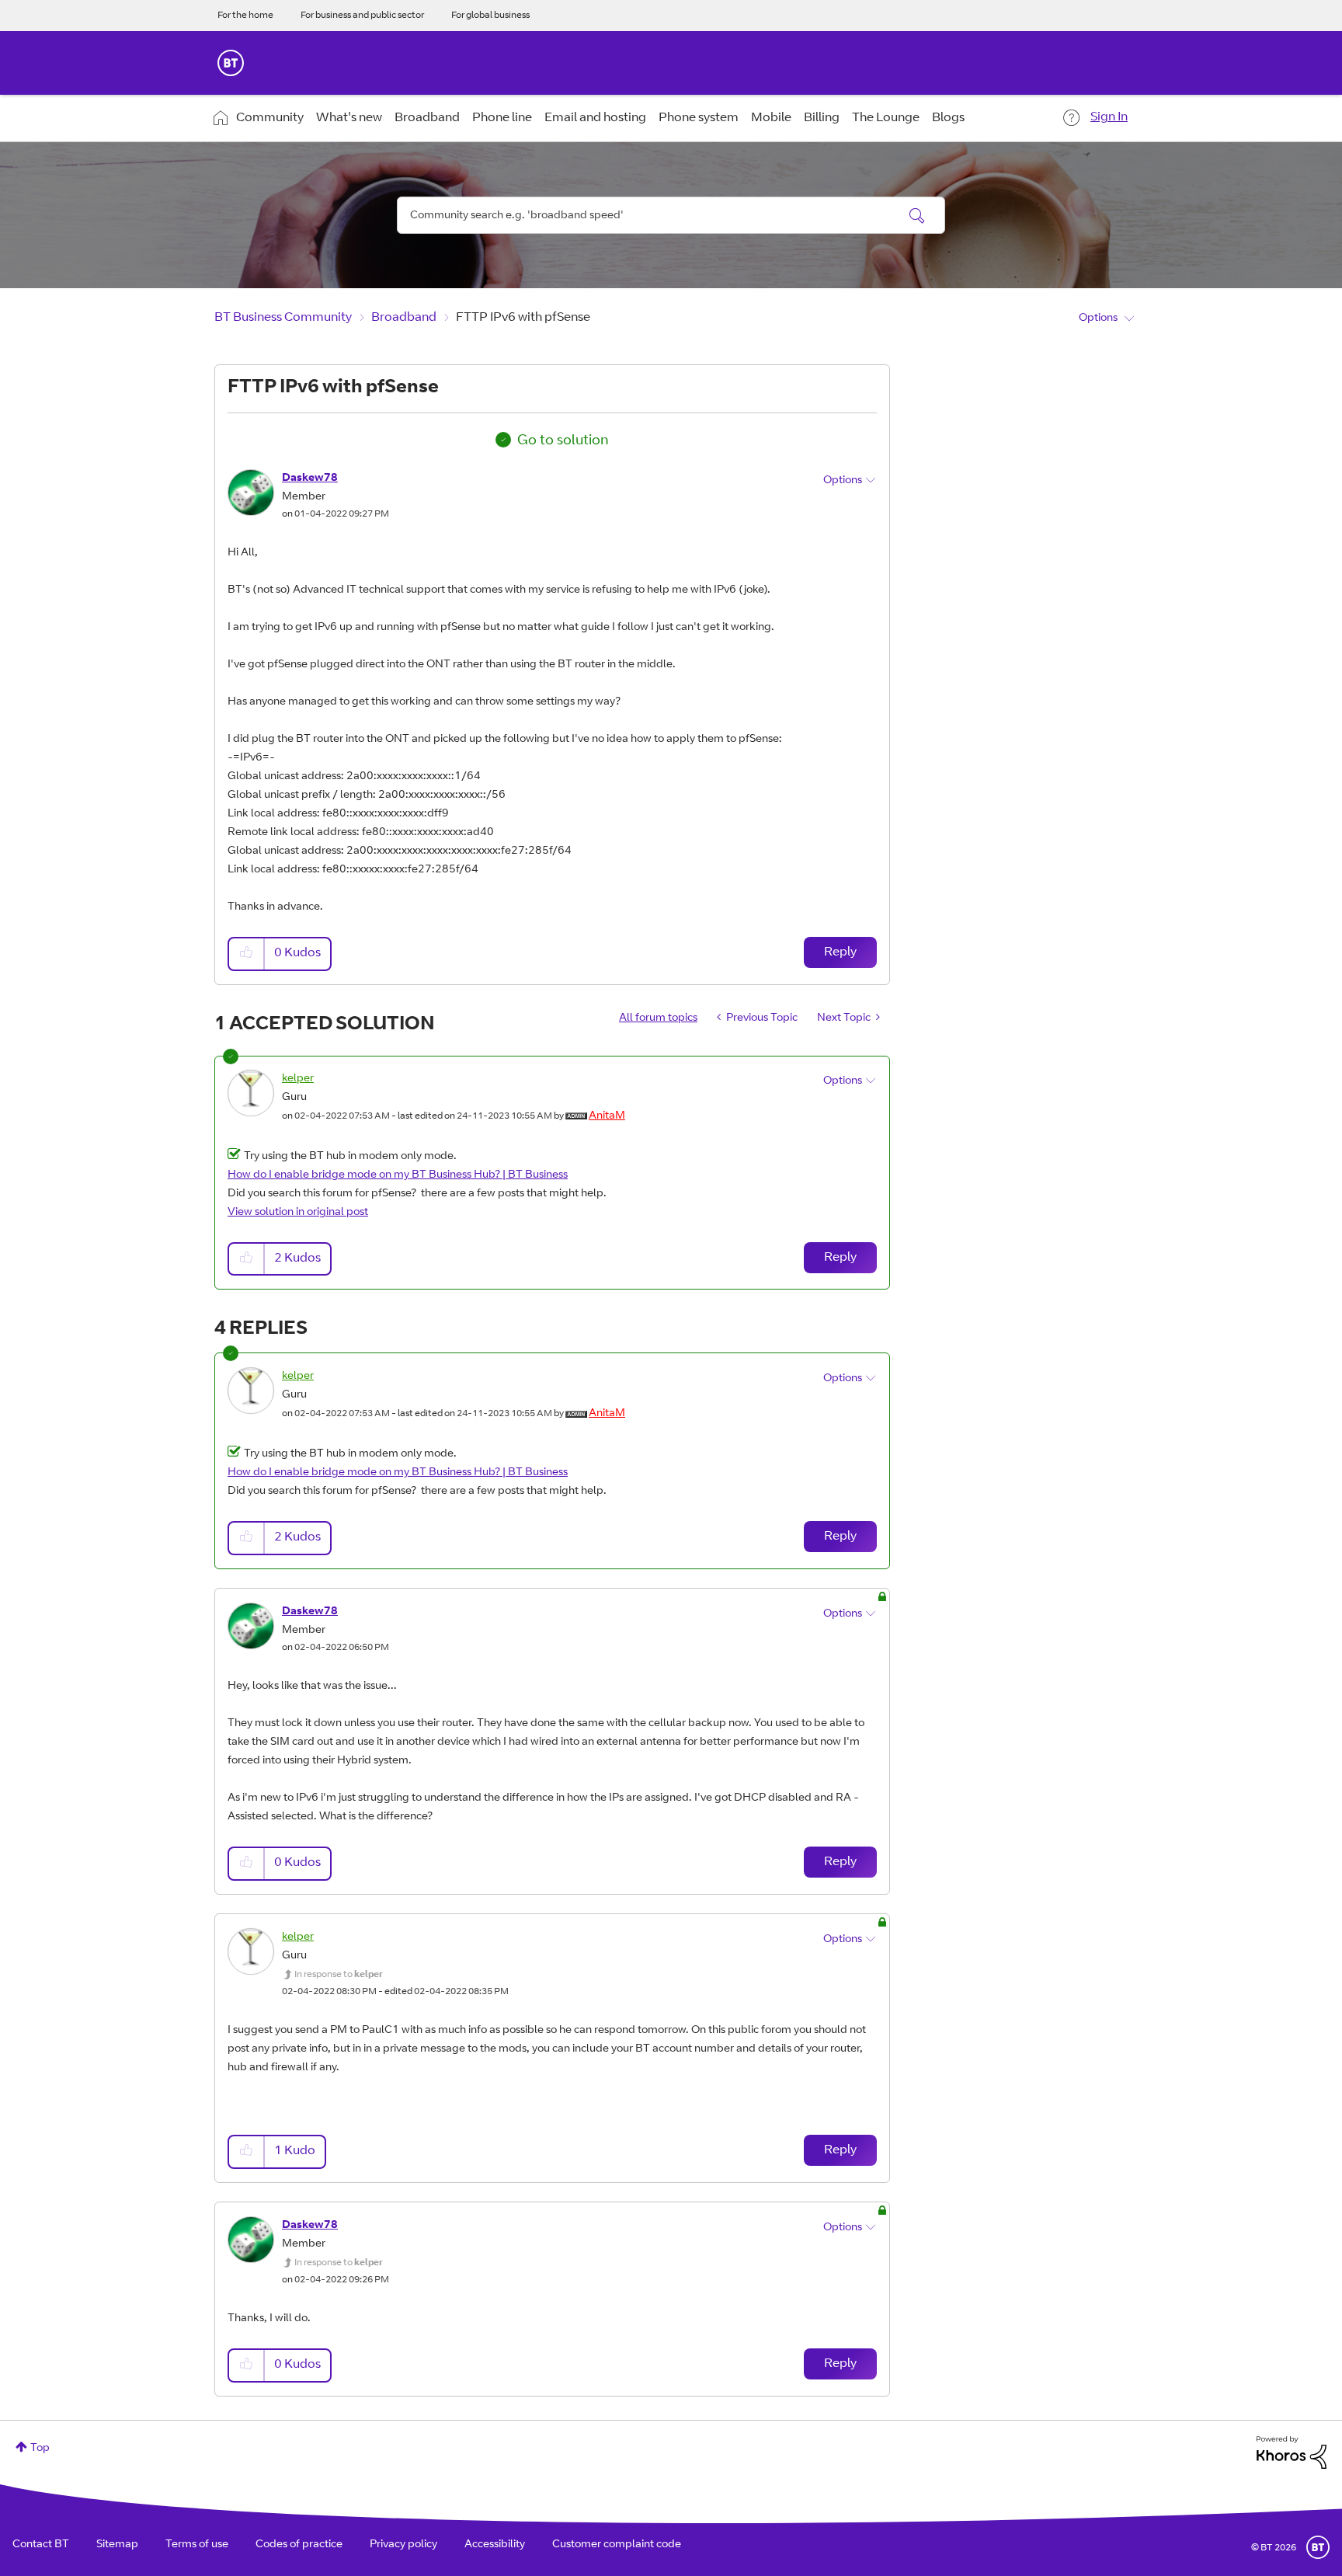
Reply (840, 952)
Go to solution (563, 441)
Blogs (948, 118)
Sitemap (117, 2545)
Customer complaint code (617, 2545)
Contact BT (41, 2545)
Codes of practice (299, 2545)
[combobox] (671, 215)
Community (270, 118)
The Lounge (886, 118)
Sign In (1109, 117)
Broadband (427, 118)
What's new (349, 118)
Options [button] (1098, 319)
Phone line (502, 118)
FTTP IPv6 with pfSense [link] (523, 318)
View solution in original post (298, 1213)
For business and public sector (362, 16)
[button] (247, 954)
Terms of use (197, 2545)
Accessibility (495, 2545)
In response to (339, 1975)
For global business (490, 16)
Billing (822, 118)
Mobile (771, 118)
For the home (245, 16)
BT (1318, 2547)
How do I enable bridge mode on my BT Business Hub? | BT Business (398, 1175)
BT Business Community (283, 318)
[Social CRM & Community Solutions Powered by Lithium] (1292, 2453)
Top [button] (40, 2449)
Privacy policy (403, 2545)
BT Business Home (231, 63)
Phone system (699, 118)
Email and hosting (595, 118)
